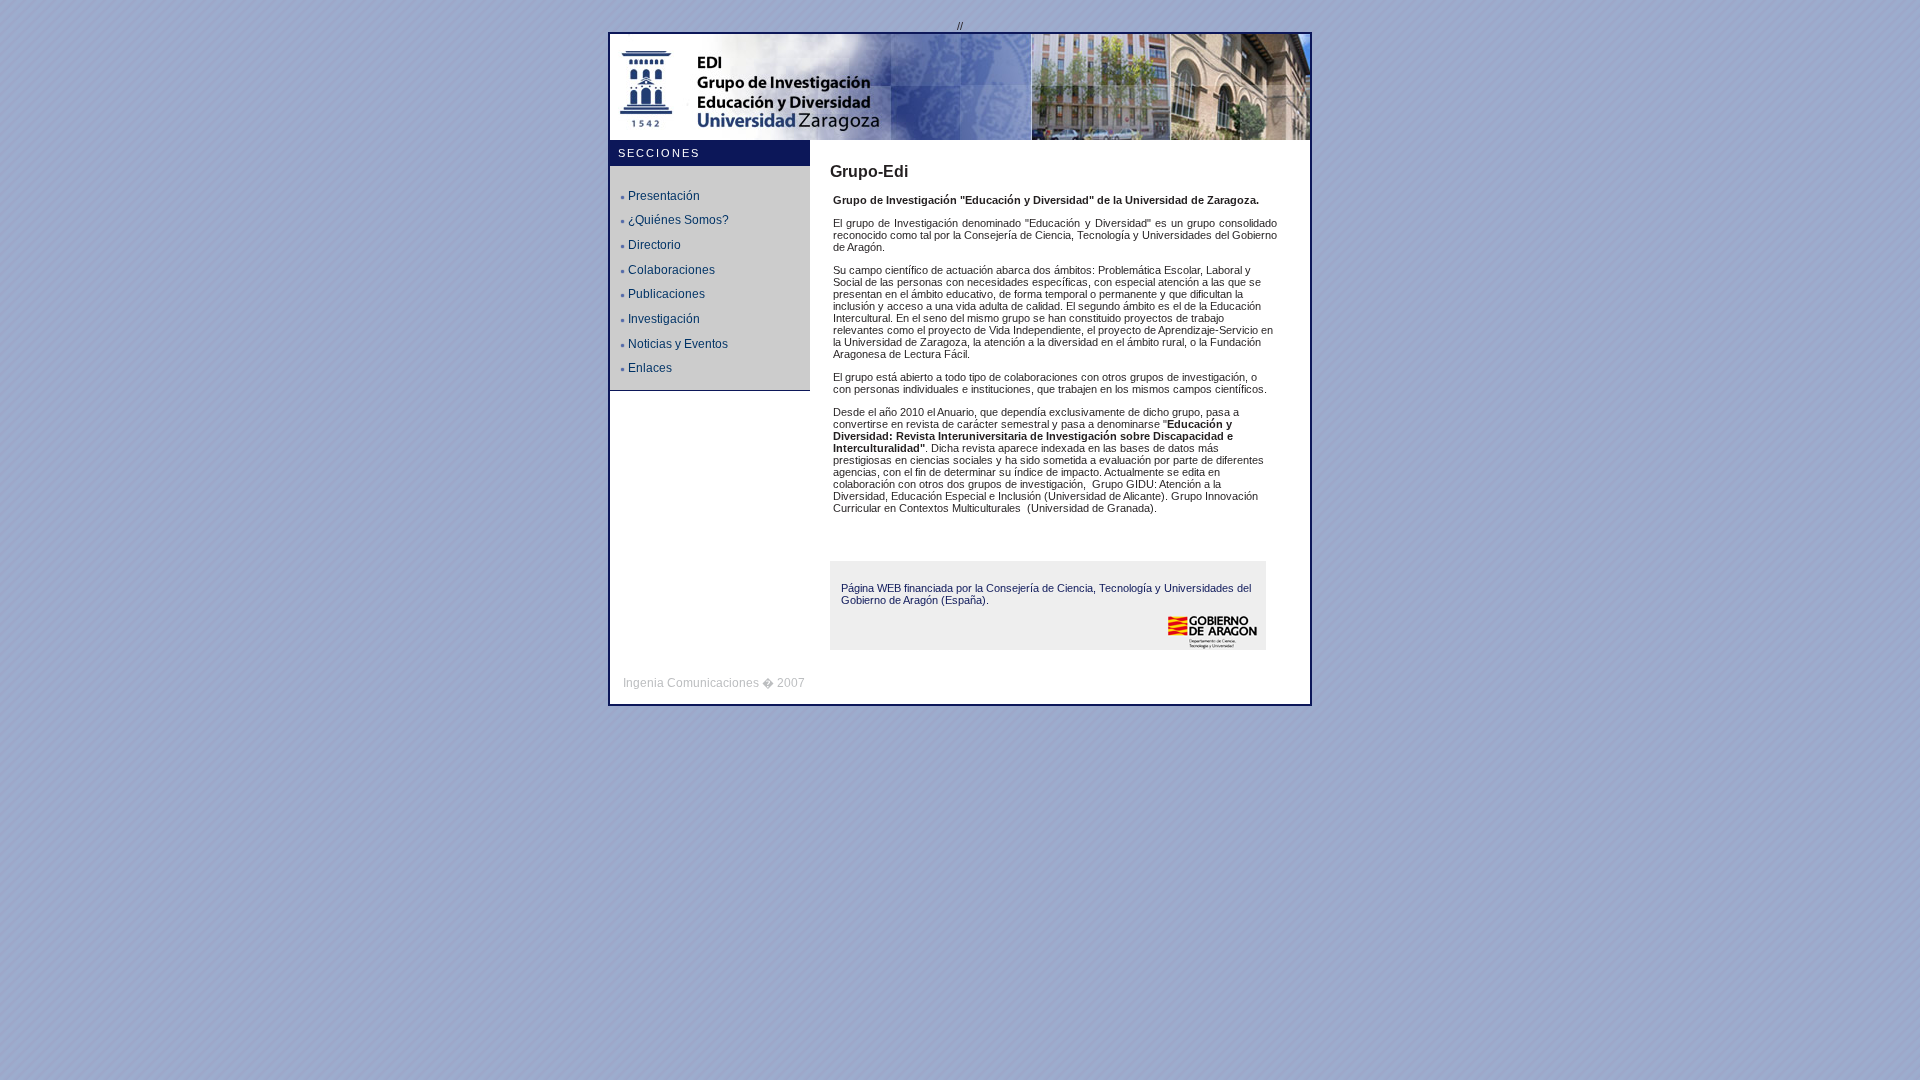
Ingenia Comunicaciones (691, 683)
